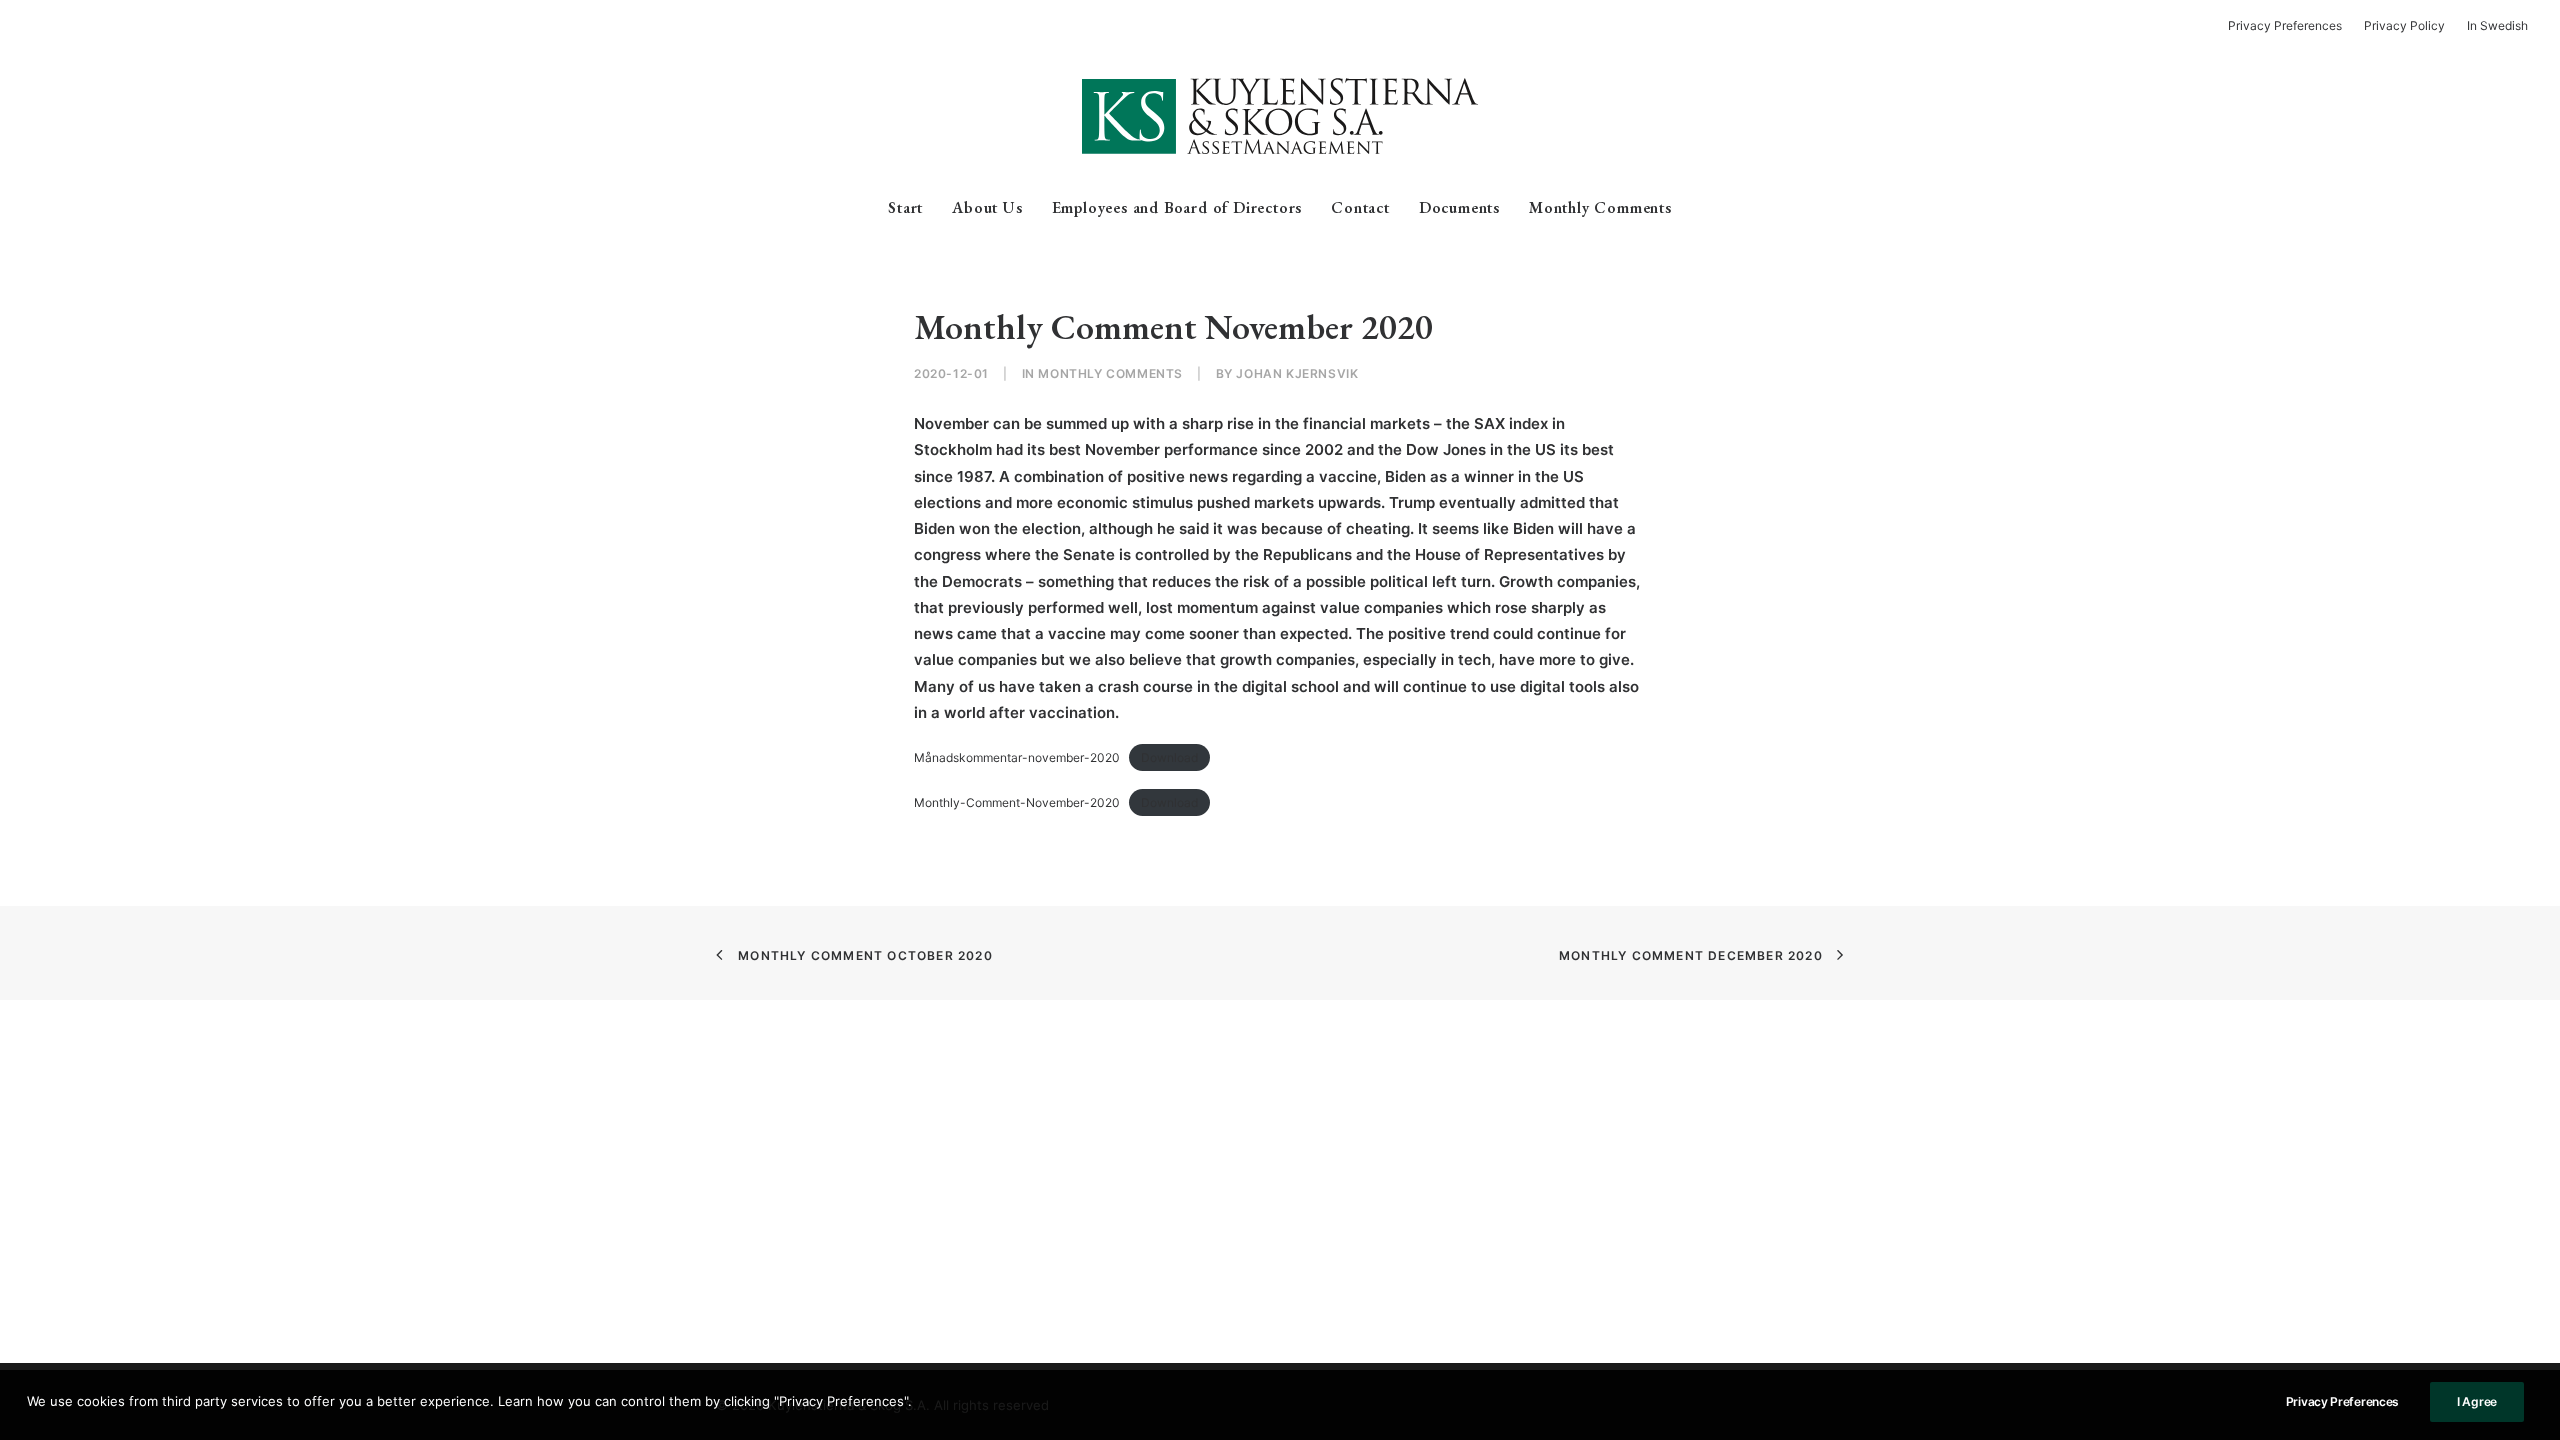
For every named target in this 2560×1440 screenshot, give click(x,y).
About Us (987, 207)
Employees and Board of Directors (1177, 207)
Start (905, 207)
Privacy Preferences (2342, 1401)
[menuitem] (2289, 25)
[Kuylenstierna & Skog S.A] (1280, 116)
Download (1169, 757)
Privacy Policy (2404, 25)
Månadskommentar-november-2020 (1017, 757)
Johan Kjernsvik (1297, 373)
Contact (1360, 207)
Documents (1459, 207)
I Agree (2477, 1401)
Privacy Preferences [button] (2285, 25)
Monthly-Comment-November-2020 (1017, 802)
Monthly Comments (1600, 207)
